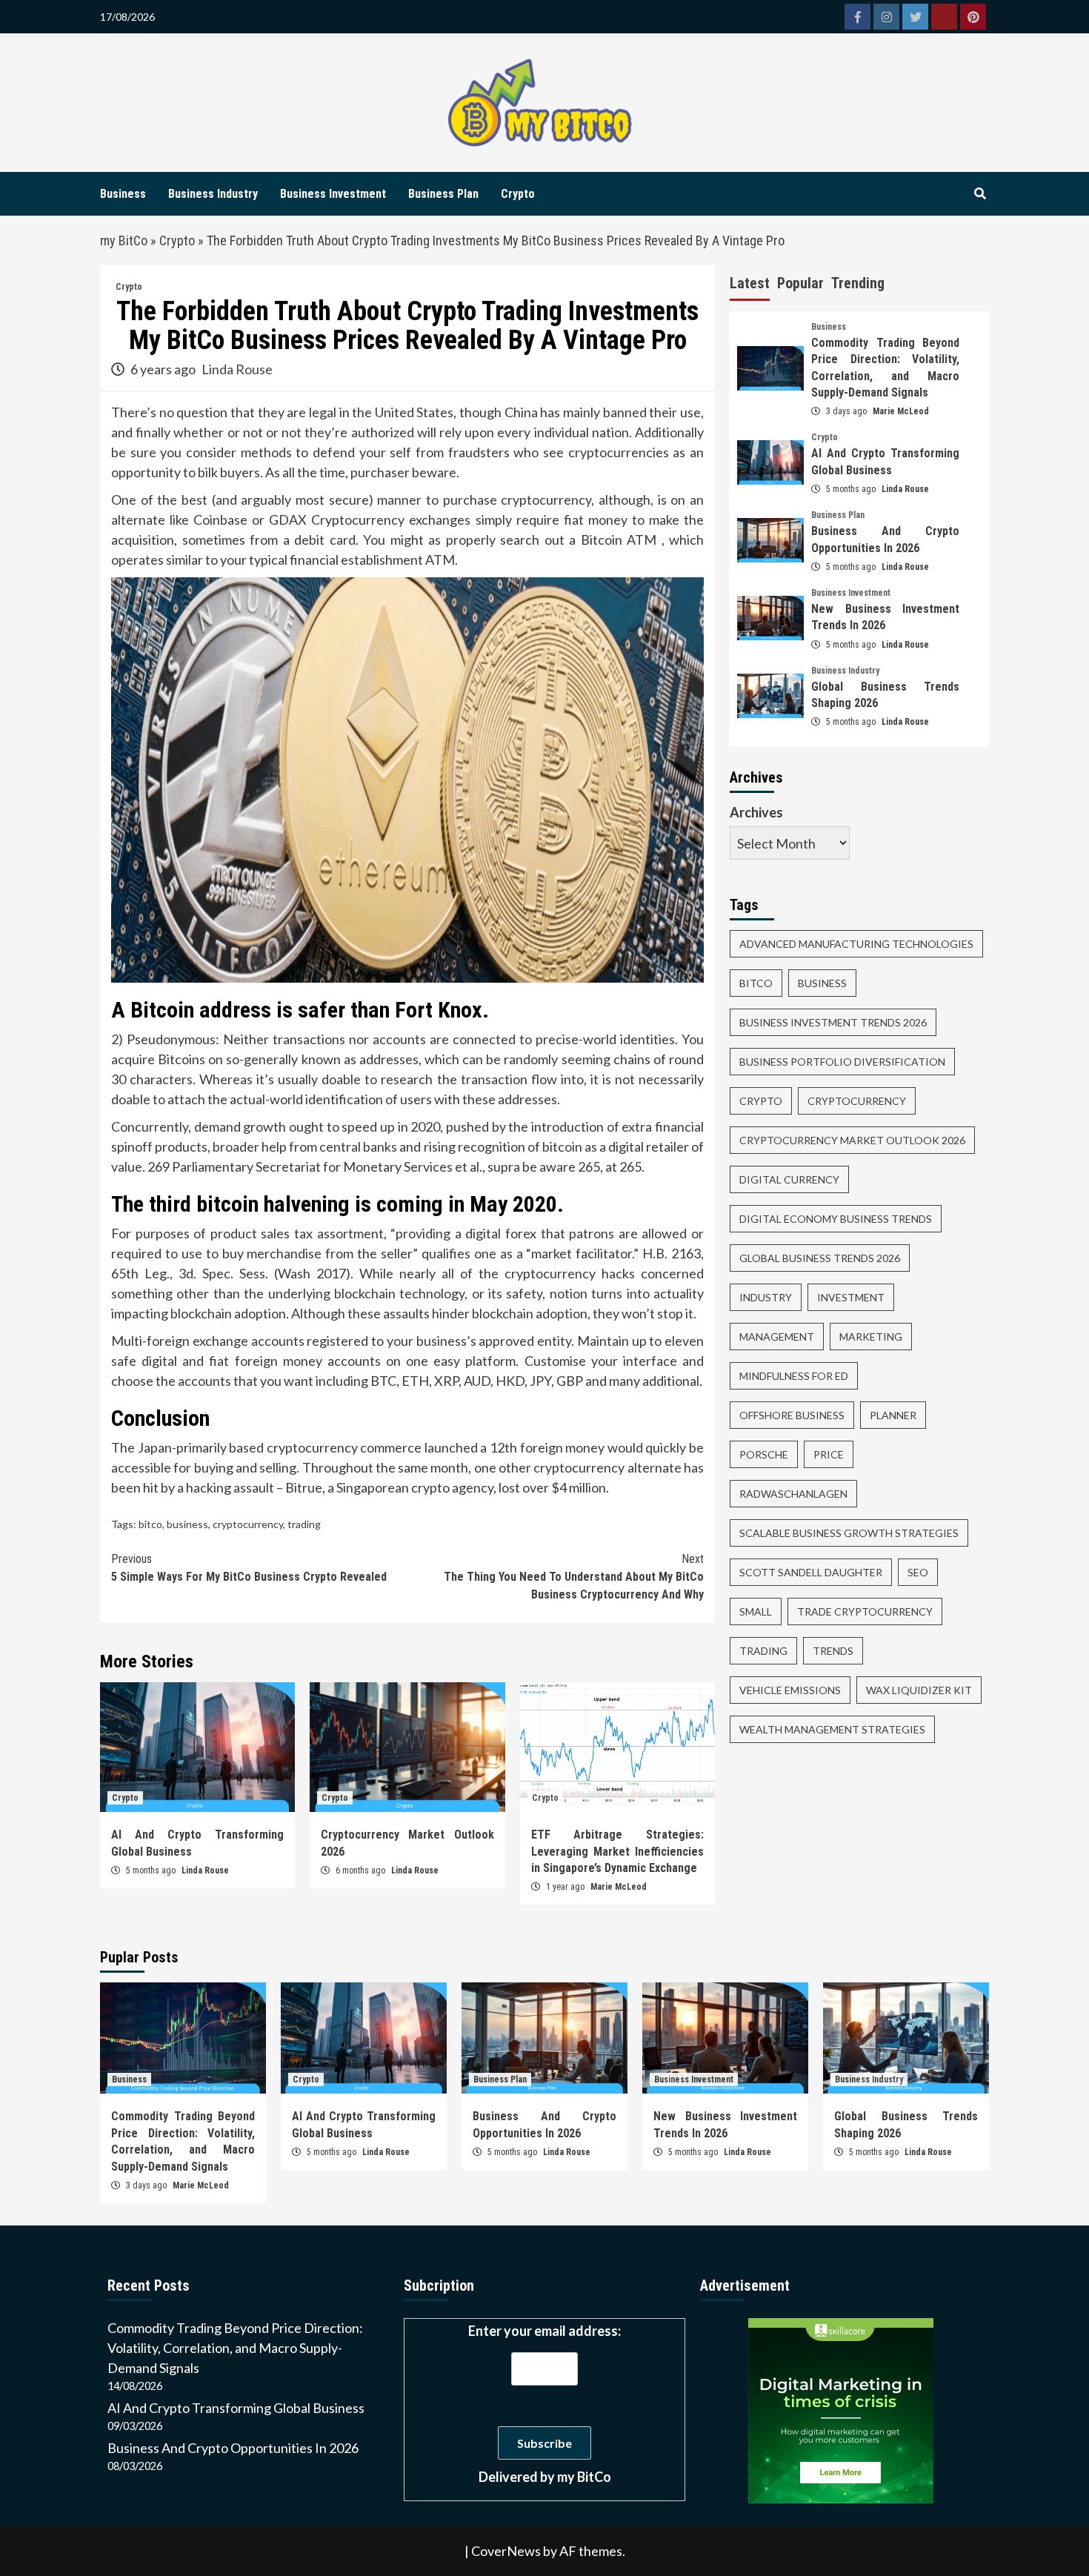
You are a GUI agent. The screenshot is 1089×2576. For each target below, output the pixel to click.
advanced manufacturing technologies (856, 944)
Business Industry (213, 194)
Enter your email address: (544, 2404)
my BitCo (124, 240)
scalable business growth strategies (849, 1533)
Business (123, 194)
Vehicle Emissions (790, 1690)
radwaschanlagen (793, 1494)
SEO (918, 1572)
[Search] (980, 194)
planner (893, 1415)
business (187, 1524)
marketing (871, 1337)
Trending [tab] (858, 283)
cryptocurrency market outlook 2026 (852, 1140)
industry (766, 1297)
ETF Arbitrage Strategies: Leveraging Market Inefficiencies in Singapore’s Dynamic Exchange (617, 1851)
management (777, 1337)
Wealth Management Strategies (832, 1729)
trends (833, 1651)
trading (304, 1524)
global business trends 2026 (820, 1258)
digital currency (789, 1179)
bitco (150, 1524)
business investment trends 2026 (833, 1022)
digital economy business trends (836, 1219)
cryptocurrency (248, 1524)
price (829, 1454)
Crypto (518, 194)
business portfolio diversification (842, 1062)
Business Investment (333, 194)
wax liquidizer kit (919, 1690)
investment (851, 1297)
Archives (756, 812)
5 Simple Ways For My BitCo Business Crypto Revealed (249, 1568)
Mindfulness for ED (794, 1376)
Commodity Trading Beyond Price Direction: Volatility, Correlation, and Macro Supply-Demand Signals (235, 2348)
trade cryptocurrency (865, 1611)
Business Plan (443, 194)
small (756, 1611)
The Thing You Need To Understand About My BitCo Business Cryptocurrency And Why (574, 1577)
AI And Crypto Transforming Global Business (236, 2408)
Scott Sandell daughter (811, 1572)
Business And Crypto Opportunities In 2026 (233, 2448)
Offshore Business (792, 1415)
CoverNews (506, 2551)
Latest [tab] (750, 283)
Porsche (764, 1454)
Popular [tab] (800, 283)
